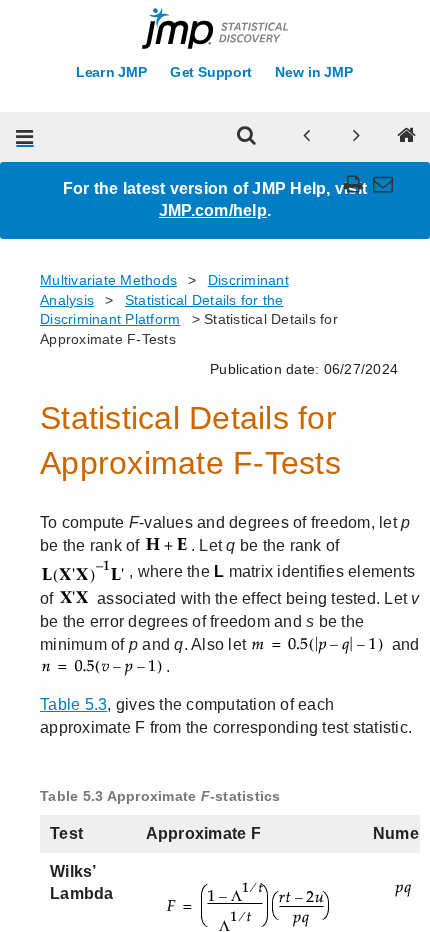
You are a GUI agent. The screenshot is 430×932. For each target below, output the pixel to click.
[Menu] (25, 137)
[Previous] (307, 137)
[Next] (357, 137)
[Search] (247, 137)
